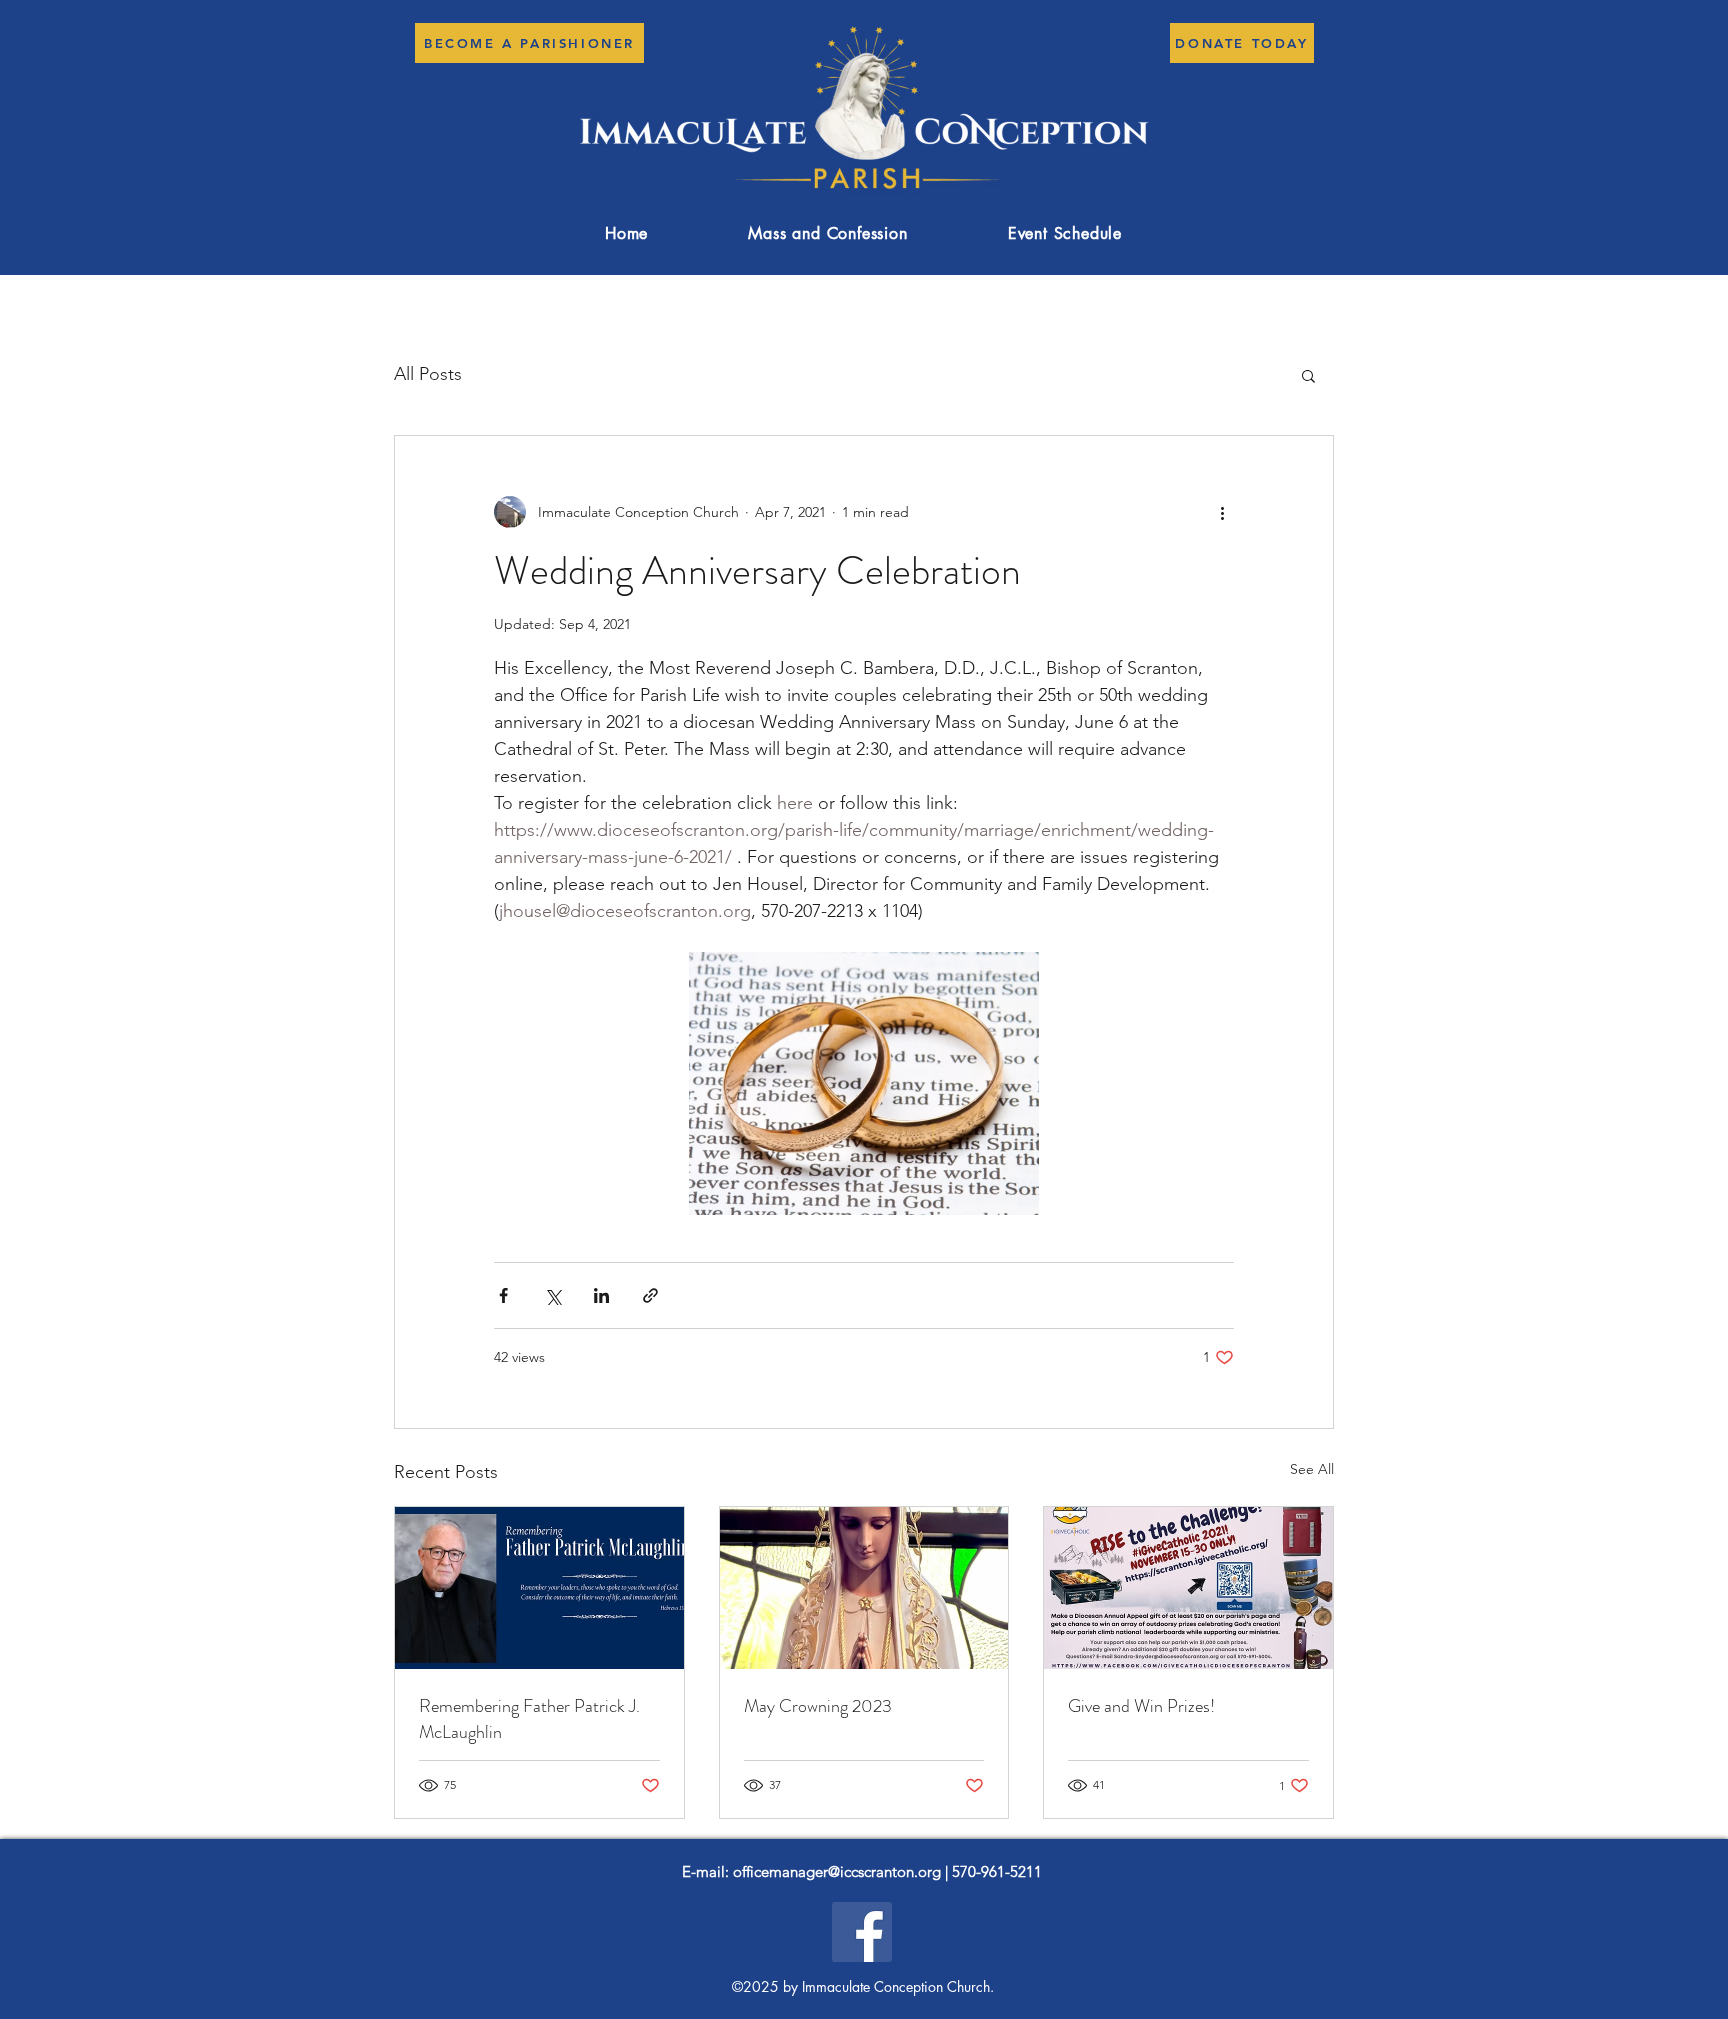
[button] (1308, 375)
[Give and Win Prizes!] (1188, 1588)
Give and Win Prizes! (1141, 1706)
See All (1312, 1469)
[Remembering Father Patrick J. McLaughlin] (539, 1588)
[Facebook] (862, 1932)
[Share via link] (650, 1295)
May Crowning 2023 (818, 1706)
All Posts (428, 374)
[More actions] (1222, 512)
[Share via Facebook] (503, 1295)
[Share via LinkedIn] (601, 1295)
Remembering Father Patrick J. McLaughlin (529, 1719)
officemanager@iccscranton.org (837, 1871)
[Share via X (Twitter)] (552, 1295)
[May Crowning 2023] (864, 1588)
